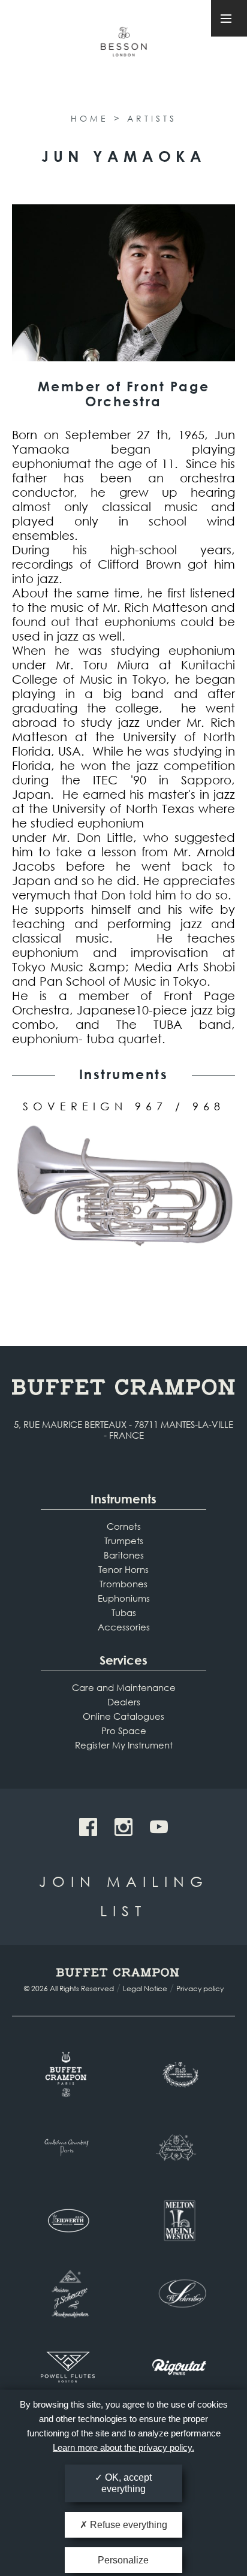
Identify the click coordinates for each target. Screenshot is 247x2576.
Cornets (124, 1526)
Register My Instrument (124, 1745)
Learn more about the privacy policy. (123, 2447)
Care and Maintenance (124, 1687)
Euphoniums (124, 1598)
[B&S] (179, 2074)
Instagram (123, 1827)
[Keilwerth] (68, 2221)
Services (123, 1660)
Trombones (123, 1584)
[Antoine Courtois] (68, 2148)
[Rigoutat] (179, 2367)
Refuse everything (127, 2525)
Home (90, 118)
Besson (123, 47)
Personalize (123, 2560)
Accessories (124, 1627)
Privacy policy (200, 1988)
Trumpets (124, 1541)
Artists (152, 118)
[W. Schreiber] (179, 2294)
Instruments (123, 1499)
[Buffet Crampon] (68, 2074)
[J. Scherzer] (68, 2294)
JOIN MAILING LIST (124, 1896)
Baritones (124, 1555)
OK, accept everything (127, 2483)
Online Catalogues (123, 1716)
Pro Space (124, 1731)
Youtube (159, 1827)
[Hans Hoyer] (179, 2148)
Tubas (124, 1612)
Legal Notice (145, 1988)
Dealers (124, 1702)
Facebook (88, 1827)
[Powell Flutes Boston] (68, 2367)
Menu (229, 18)
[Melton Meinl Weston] (179, 2221)
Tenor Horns (123, 1569)
